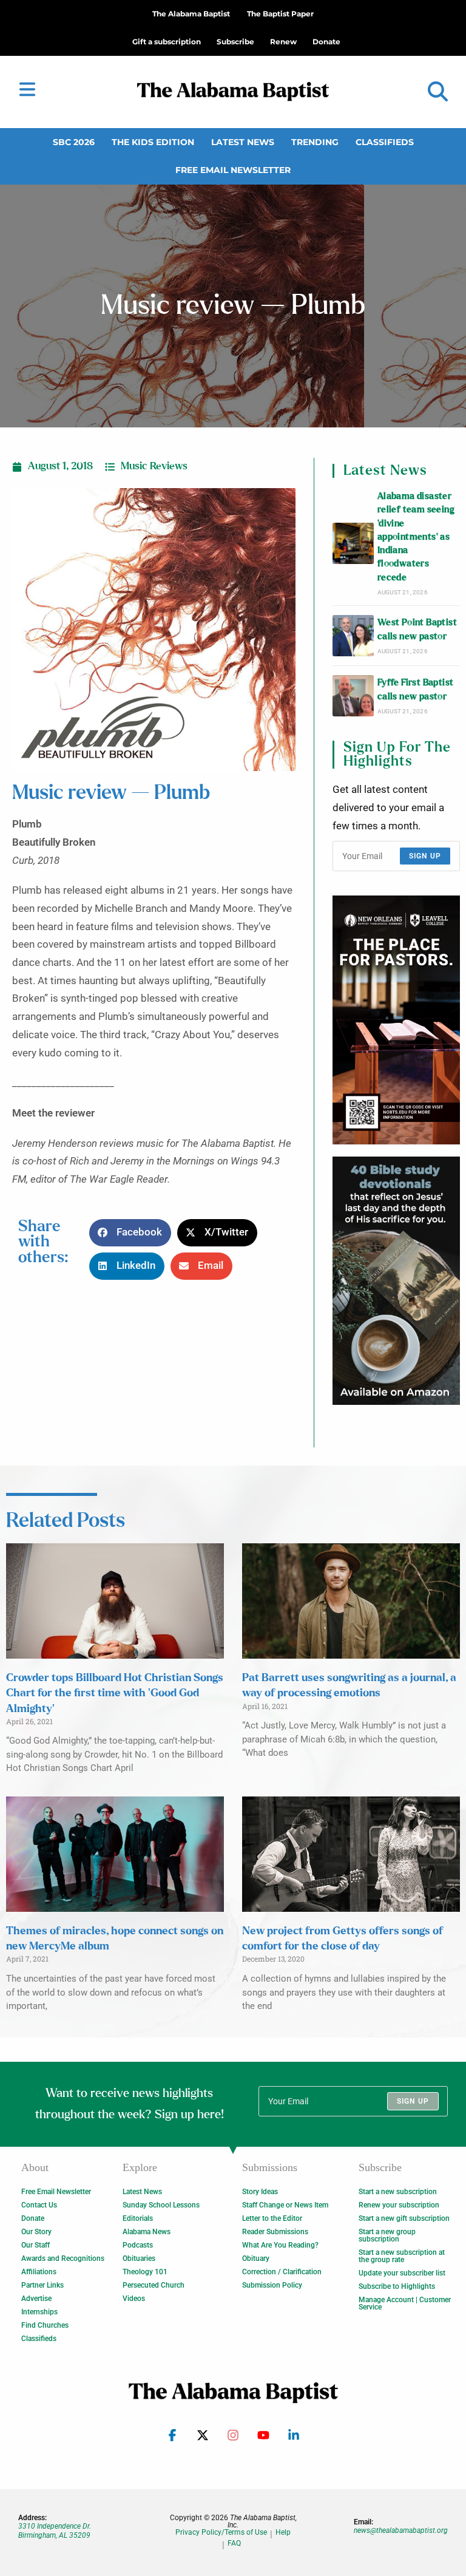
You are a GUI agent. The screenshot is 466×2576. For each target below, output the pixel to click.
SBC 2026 (74, 142)
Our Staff (35, 2245)
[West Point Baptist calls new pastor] (353, 636)
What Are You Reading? (280, 2245)
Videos (134, 2299)
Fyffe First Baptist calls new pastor (416, 689)
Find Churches (45, 2325)
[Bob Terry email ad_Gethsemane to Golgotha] (396, 1281)
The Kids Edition (153, 142)
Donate (33, 2218)
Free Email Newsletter (233, 170)
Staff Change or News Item (285, 2205)
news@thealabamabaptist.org (401, 2530)
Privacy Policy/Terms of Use (221, 2533)
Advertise (36, 2299)
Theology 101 (145, 2272)
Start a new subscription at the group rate (402, 2256)
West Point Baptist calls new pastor (417, 629)
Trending (315, 142)
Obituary (256, 2258)
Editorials (138, 2218)
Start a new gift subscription (404, 2218)
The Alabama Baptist (191, 14)
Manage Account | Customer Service (405, 2303)
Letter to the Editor (272, 2218)
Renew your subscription (399, 2205)
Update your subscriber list (402, 2273)
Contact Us (39, 2205)
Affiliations (39, 2272)
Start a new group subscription (387, 2235)
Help (283, 2533)
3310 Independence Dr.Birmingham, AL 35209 (55, 2530)
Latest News (243, 142)
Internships (39, 2312)
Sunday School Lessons (161, 2205)
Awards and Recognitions (63, 2258)
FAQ (234, 2544)
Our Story (36, 2232)
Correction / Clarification (282, 2272)
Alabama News (147, 2232)
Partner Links (42, 2285)
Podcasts (138, 2245)
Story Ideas (260, 2192)
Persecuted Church (154, 2285)
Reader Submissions (275, 2232)
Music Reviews (154, 466)
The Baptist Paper (280, 14)
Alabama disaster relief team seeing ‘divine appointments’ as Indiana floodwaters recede (416, 537)
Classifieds (385, 142)
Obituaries (139, 2258)
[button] (438, 92)
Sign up (425, 856)
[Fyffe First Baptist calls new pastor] (353, 696)
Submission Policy (272, 2285)
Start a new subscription (398, 2192)
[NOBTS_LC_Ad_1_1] (396, 1020)
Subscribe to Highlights (397, 2286)
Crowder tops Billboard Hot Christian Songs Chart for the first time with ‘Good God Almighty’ (115, 1693)
